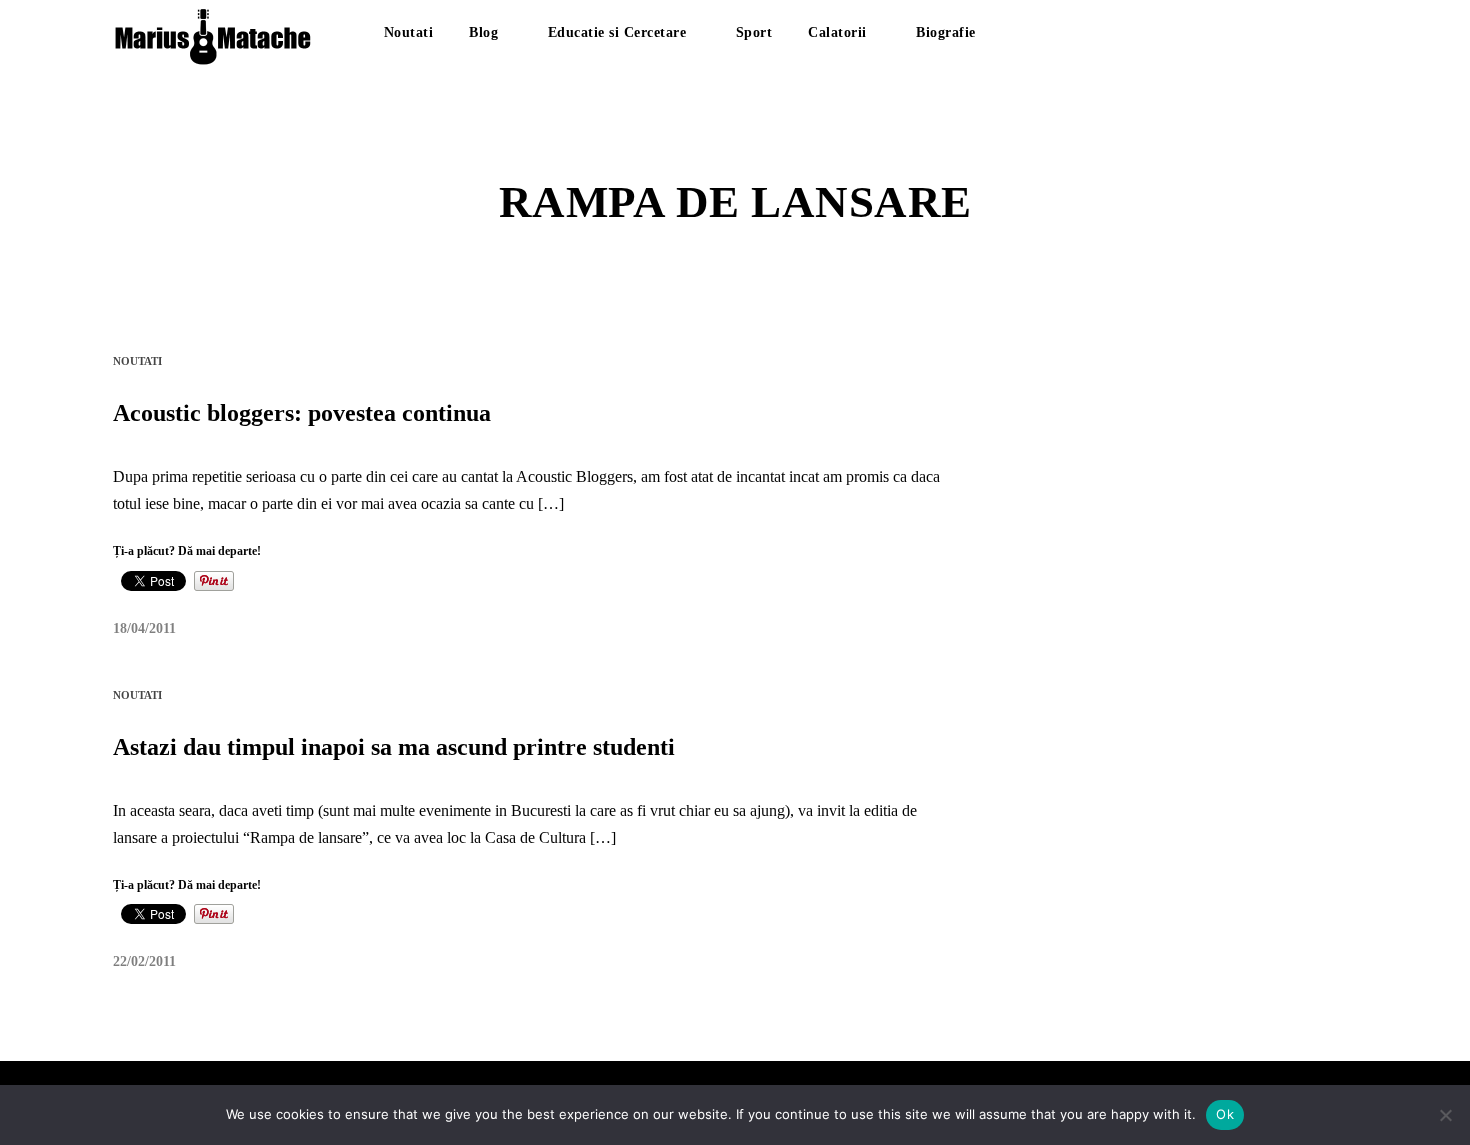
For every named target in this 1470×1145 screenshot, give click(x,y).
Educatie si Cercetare (617, 32)
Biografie (946, 32)
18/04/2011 (144, 628)
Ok (1225, 1114)
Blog (483, 32)
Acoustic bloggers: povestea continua (302, 413)
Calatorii (837, 32)
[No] (1445, 1115)
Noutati (409, 32)
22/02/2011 (144, 961)
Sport (754, 32)
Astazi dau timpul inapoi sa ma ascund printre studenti (394, 747)
